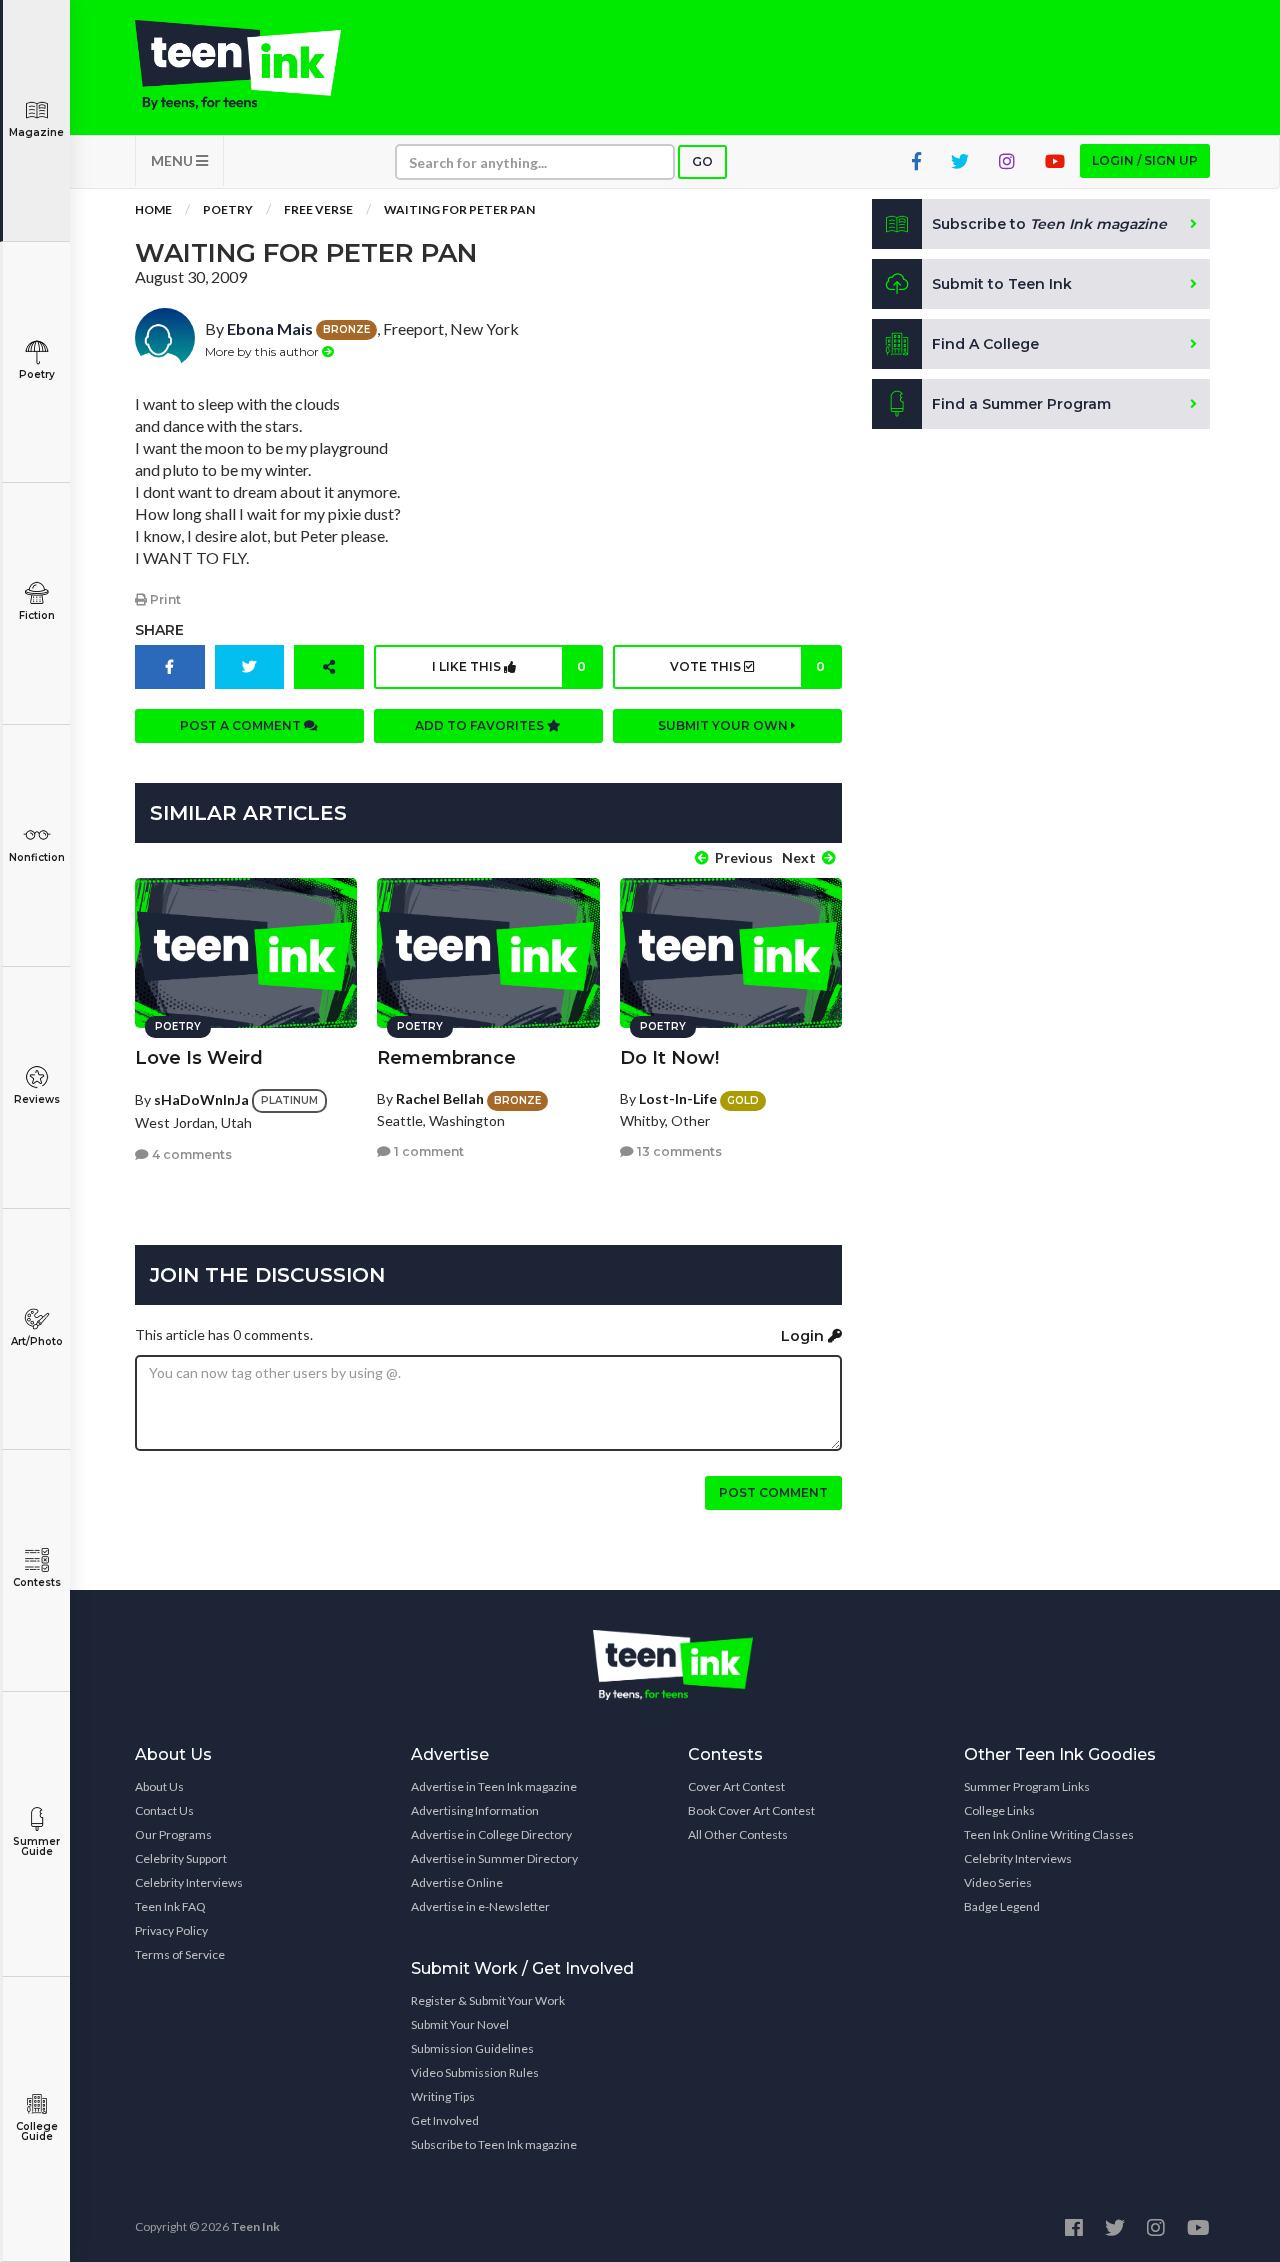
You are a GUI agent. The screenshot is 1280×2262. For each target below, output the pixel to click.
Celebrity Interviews (189, 1882)
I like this (509, 666)
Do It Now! (669, 1058)
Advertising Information (475, 1810)
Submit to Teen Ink (1002, 284)
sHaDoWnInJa (201, 1099)
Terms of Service (180, 1954)
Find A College (985, 344)
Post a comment (242, 725)
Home (153, 209)
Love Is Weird (199, 1058)
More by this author (263, 351)
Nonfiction (37, 857)
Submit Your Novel (460, 2024)
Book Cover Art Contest (751, 1810)
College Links (999, 1810)
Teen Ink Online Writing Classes (1049, 1834)
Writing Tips (443, 2096)
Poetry (37, 374)
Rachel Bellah (440, 1098)
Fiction (37, 615)
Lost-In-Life (678, 1098)
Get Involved (445, 2120)
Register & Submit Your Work (488, 2000)
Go (702, 161)
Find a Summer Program (1021, 404)
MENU (173, 160)
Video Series (998, 1882)
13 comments (678, 1151)
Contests (37, 1582)
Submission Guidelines (472, 2048)
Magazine (36, 132)
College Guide (37, 2131)
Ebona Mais (270, 328)
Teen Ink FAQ (170, 1906)
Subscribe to (1049, 224)
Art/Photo (37, 1341)
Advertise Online (457, 1882)
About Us (159, 1786)
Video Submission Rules (475, 2072)
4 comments (190, 1154)
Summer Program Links (1027, 1786)
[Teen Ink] (258, 65)
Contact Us (164, 1810)
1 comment (427, 1151)
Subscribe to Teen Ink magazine (494, 2144)
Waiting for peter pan (459, 209)
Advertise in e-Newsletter (480, 1906)
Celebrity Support (181, 1858)
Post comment (773, 1492)
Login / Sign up (1145, 160)
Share (159, 630)
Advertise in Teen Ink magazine (494, 1786)
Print (164, 599)
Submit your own (724, 725)
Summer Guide (36, 1846)
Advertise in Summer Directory (494, 1858)
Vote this (747, 666)
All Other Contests (738, 1834)
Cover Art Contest (736, 1786)
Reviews (37, 1099)
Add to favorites (481, 725)
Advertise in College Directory (491, 1834)
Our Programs (173, 1834)
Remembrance (446, 1058)
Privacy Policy (171, 1930)
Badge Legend (1002, 1906)
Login (804, 1336)
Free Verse (318, 209)
